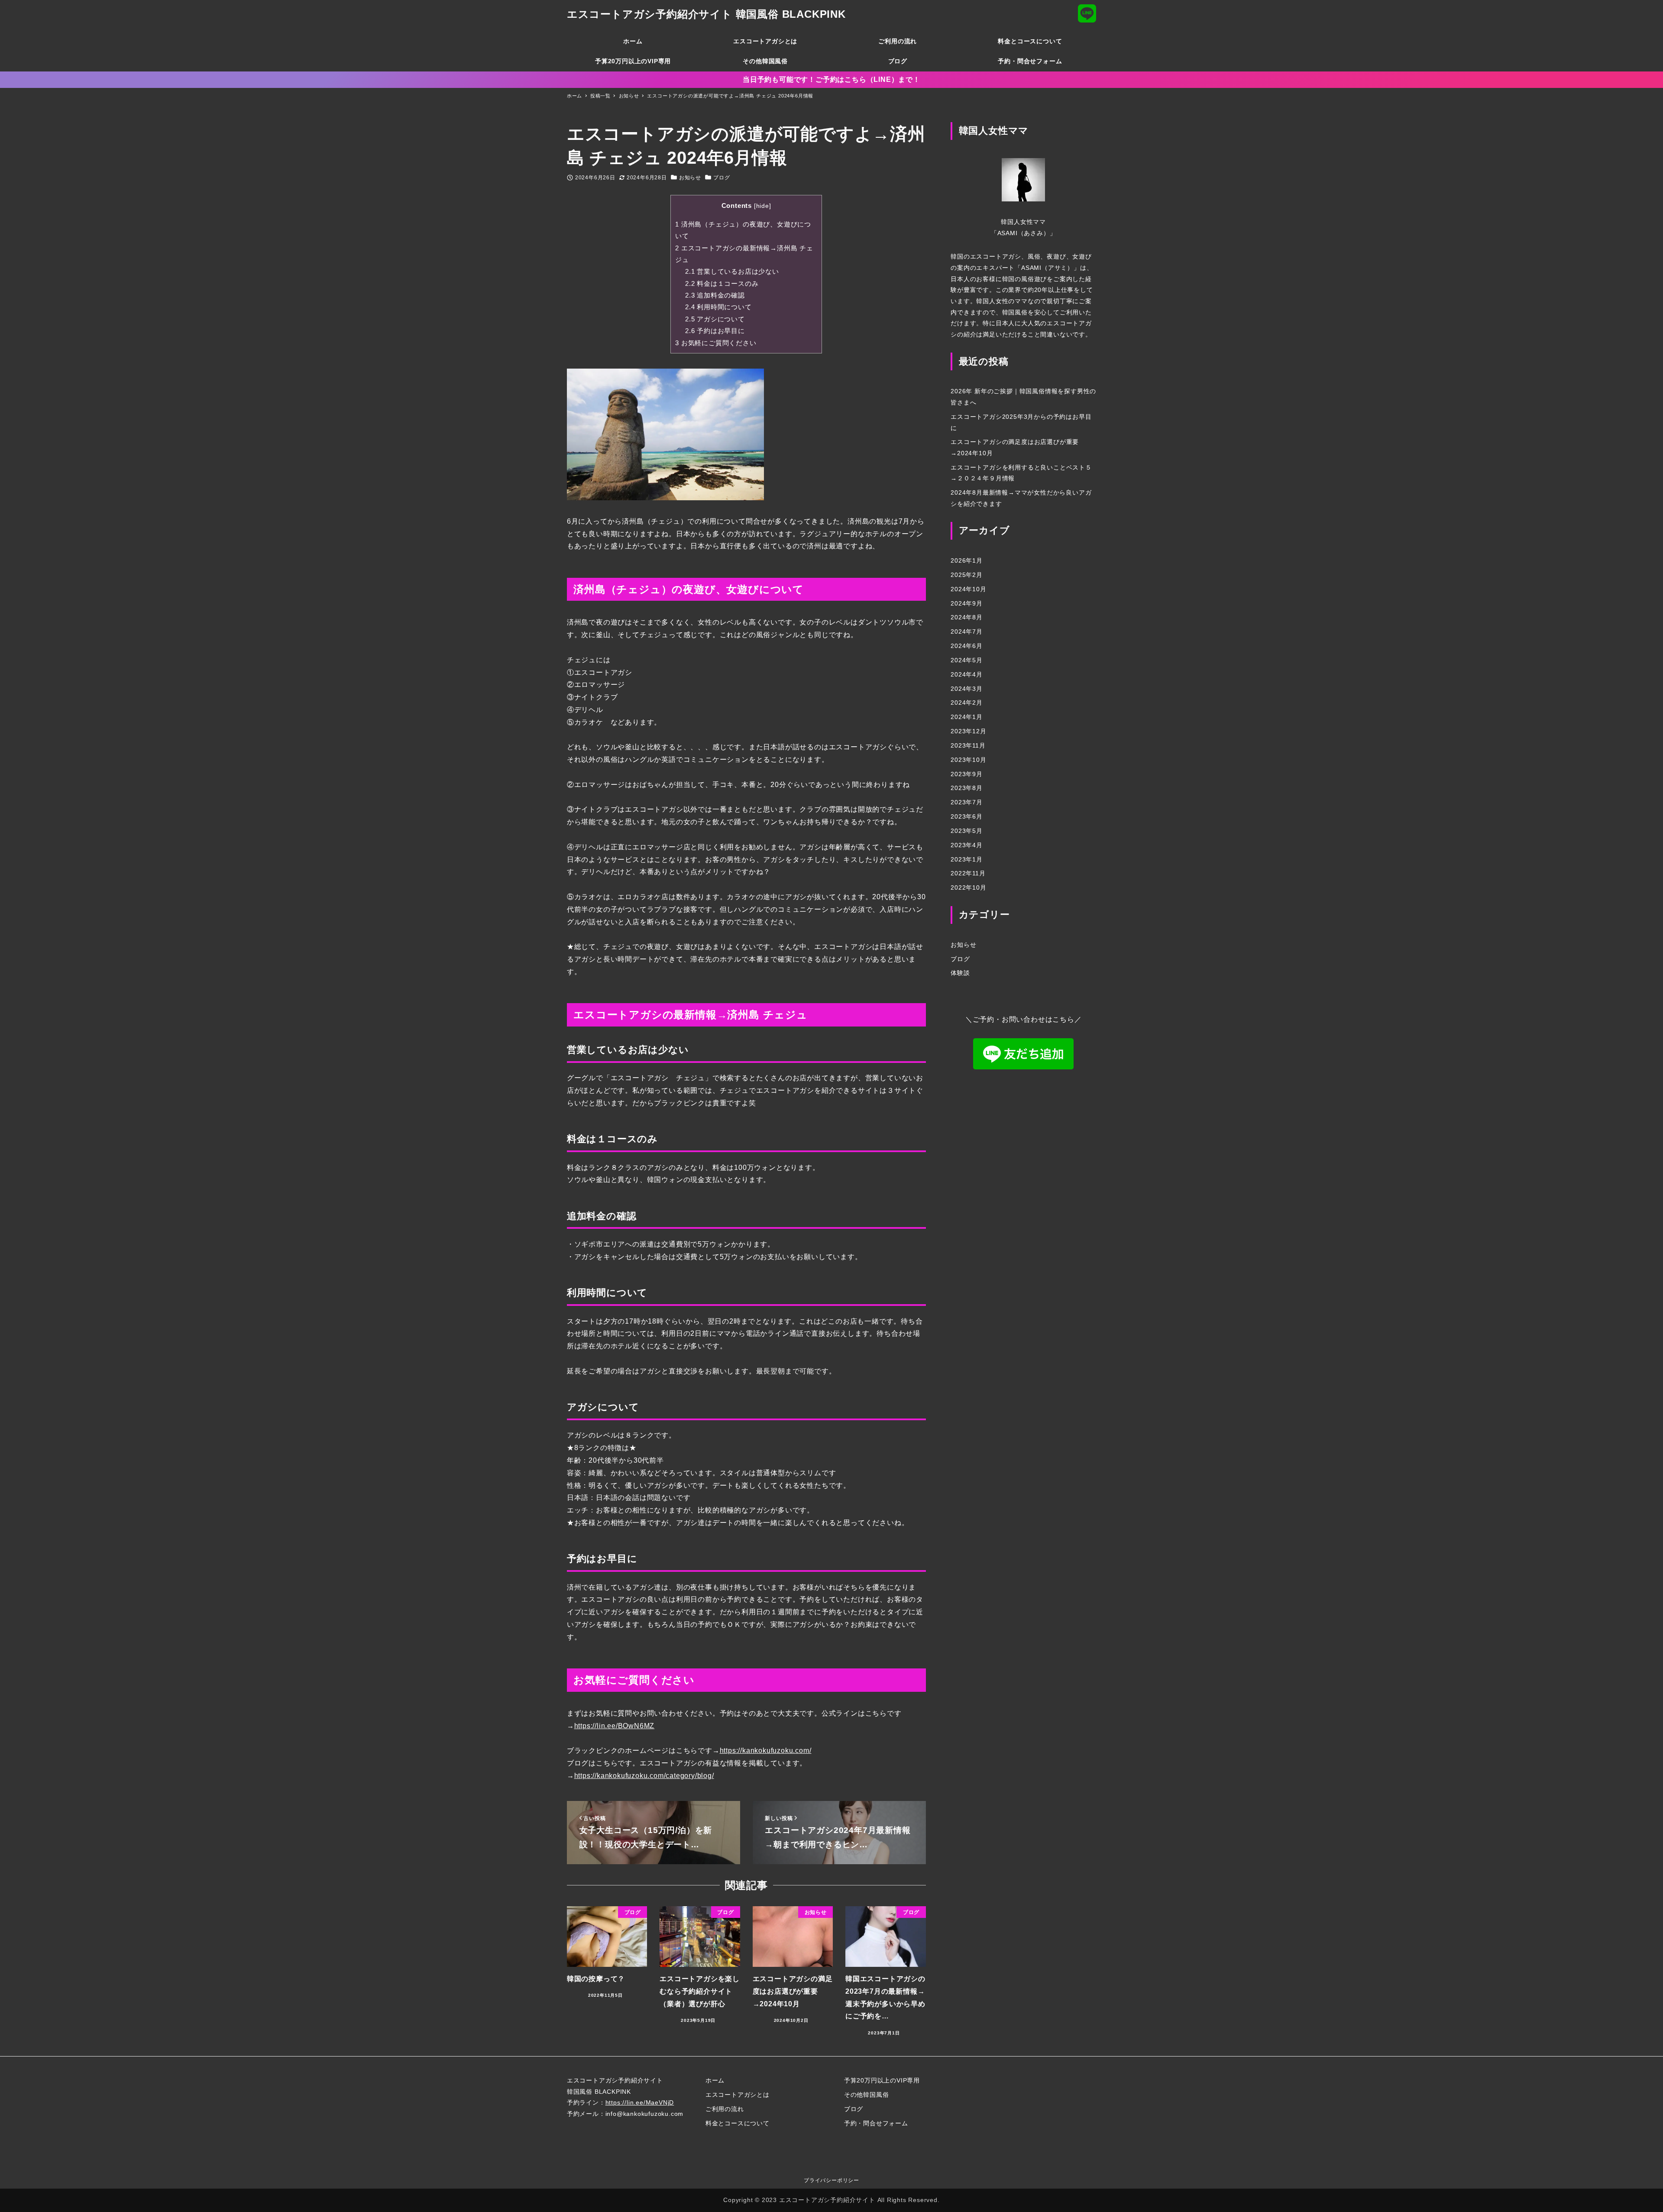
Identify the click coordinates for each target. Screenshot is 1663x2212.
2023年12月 (968, 732)
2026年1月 (967, 561)
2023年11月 (968, 745)
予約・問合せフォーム (876, 2123)
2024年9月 (967, 603)
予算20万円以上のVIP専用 (882, 2080)
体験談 (960, 973)
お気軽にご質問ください (716, 343)
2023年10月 (968, 760)
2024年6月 (967, 646)
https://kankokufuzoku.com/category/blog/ (644, 1776)
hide (763, 206)
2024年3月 (967, 689)
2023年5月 (967, 831)
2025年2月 (967, 575)
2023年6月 (967, 816)
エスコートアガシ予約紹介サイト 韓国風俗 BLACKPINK (706, 14)
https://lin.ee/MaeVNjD (640, 2102)
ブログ (721, 178)
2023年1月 (967, 859)
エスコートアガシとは (738, 2095)
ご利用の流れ (725, 2109)
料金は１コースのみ (722, 283)
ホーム (715, 2080)
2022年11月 (968, 874)
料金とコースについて (738, 2123)
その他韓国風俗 (867, 2095)
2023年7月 (967, 803)
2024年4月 (967, 674)
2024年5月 (967, 660)
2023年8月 (967, 788)
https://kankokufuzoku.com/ (766, 1750)
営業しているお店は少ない (732, 271)
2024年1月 (967, 717)
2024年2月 (967, 703)
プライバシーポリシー (831, 2180)
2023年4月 (967, 845)
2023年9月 (967, 774)
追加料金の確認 (715, 295)
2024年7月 (967, 632)
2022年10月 (968, 888)
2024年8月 (967, 618)
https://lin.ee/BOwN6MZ (615, 1726)
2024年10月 (968, 589)
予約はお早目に (715, 331)
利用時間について (718, 307)
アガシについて (715, 319)
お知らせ (690, 178)
